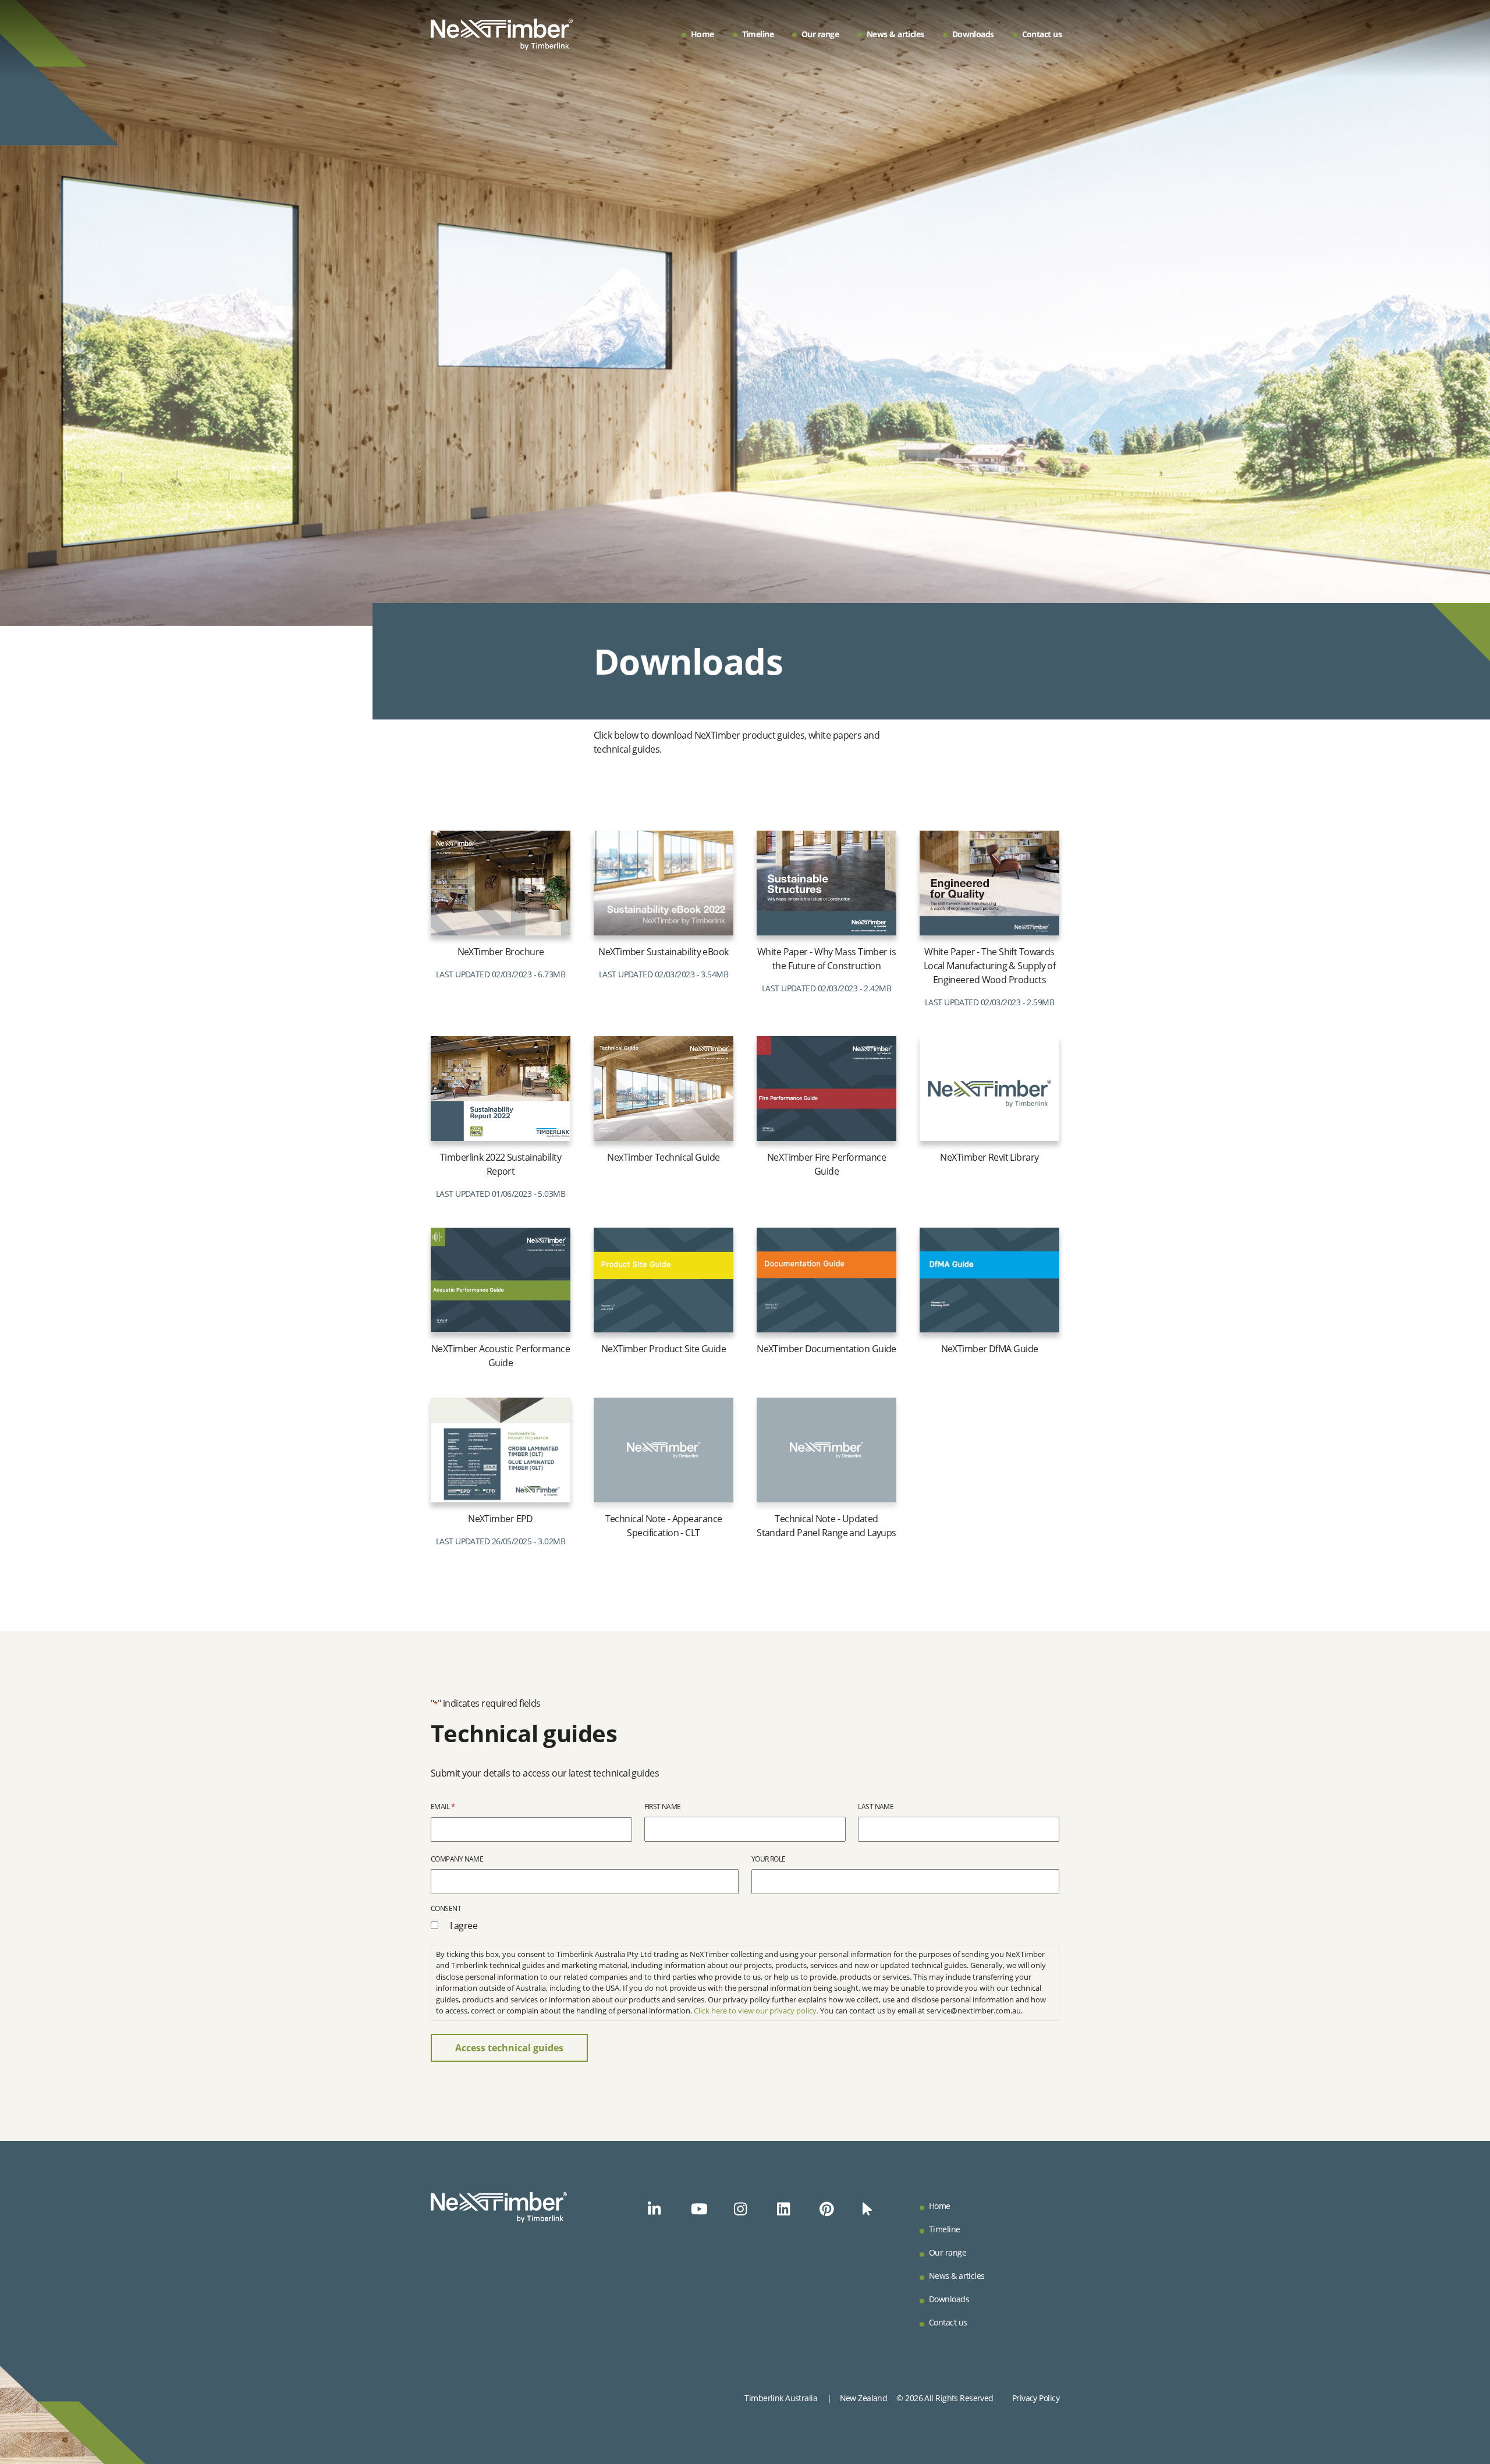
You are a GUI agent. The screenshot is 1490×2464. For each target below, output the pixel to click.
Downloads (973, 34)
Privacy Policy (1036, 2398)
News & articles (895, 34)
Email (443, 1806)
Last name (876, 1807)
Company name (457, 1859)
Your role (769, 1859)
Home (703, 34)
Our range (820, 34)
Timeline (758, 34)
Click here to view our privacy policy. (756, 2011)
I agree (464, 1926)
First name (662, 1807)
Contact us (1042, 34)
